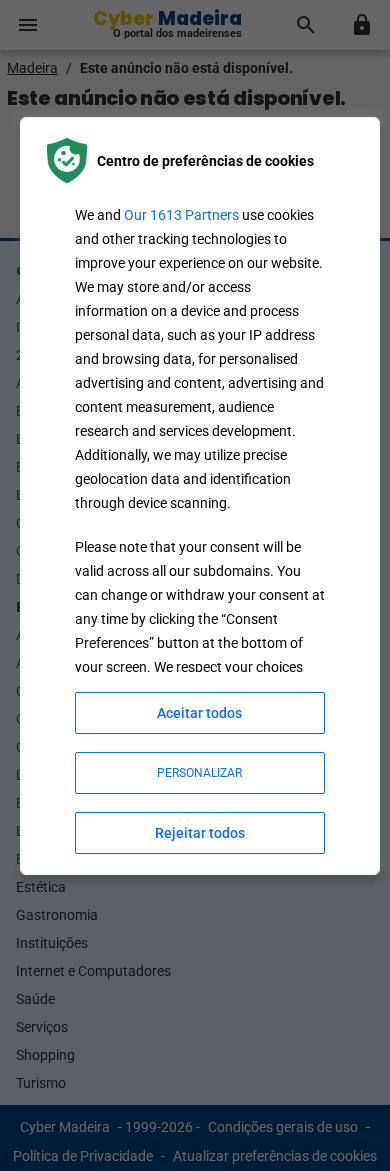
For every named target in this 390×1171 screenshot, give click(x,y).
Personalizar (199, 773)
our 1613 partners (181, 215)
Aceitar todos (199, 713)
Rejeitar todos (200, 833)
